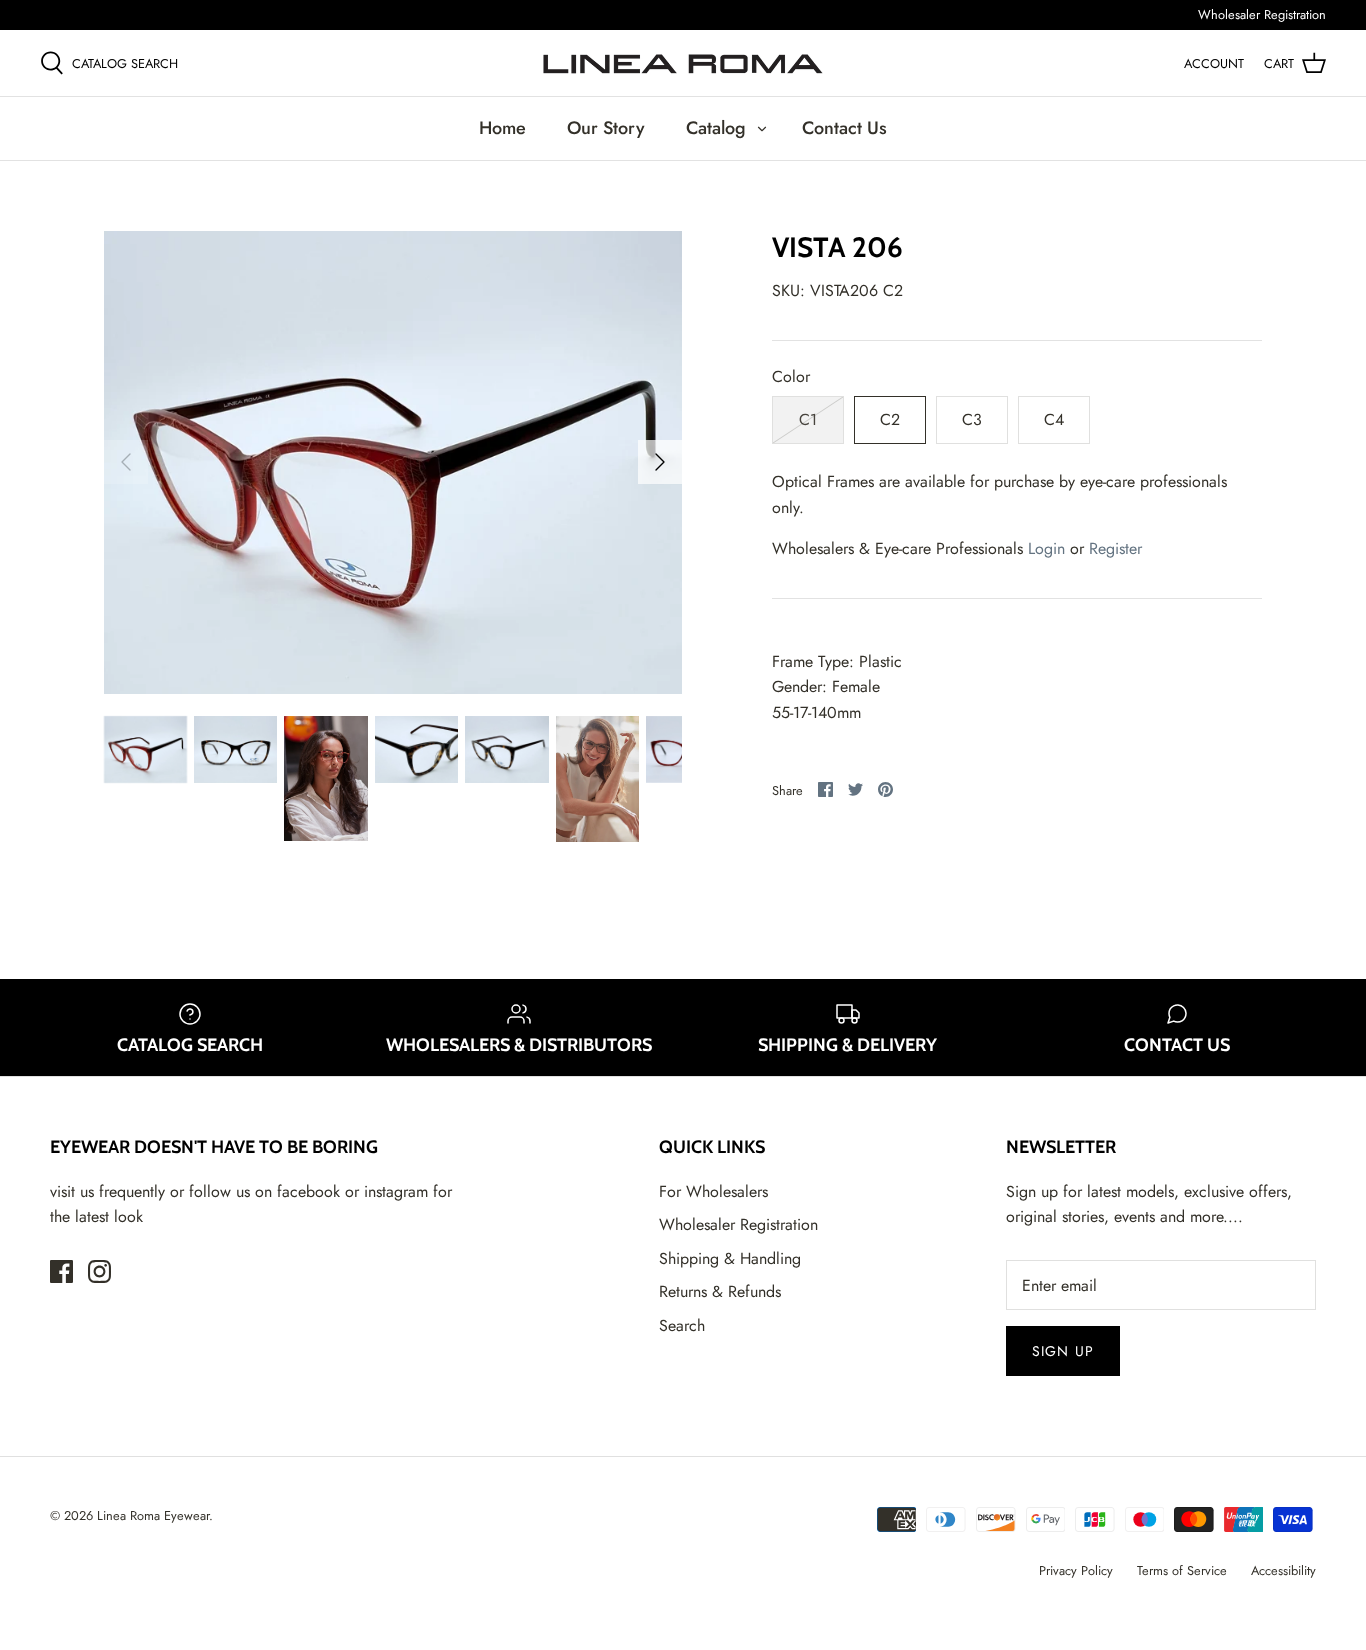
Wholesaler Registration (1262, 14)
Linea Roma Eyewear (153, 1515)
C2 (890, 419)
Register (1115, 548)
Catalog (716, 128)
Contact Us (844, 128)
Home (502, 128)
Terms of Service (1182, 1570)
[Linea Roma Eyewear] (683, 63)
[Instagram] (99, 1271)
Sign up (1063, 1351)
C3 (972, 419)
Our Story (606, 128)
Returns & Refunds (720, 1291)
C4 (1054, 419)
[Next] (660, 462)
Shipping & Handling (730, 1258)
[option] (393, 462)
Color (791, 377)
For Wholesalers (713, 1191)
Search (682, 1325)
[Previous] (126, 462)
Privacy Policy (1076, 1570)
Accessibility (1283, 1570)
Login (1046, 548)
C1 (808, 419)
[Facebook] (61, 1271)
